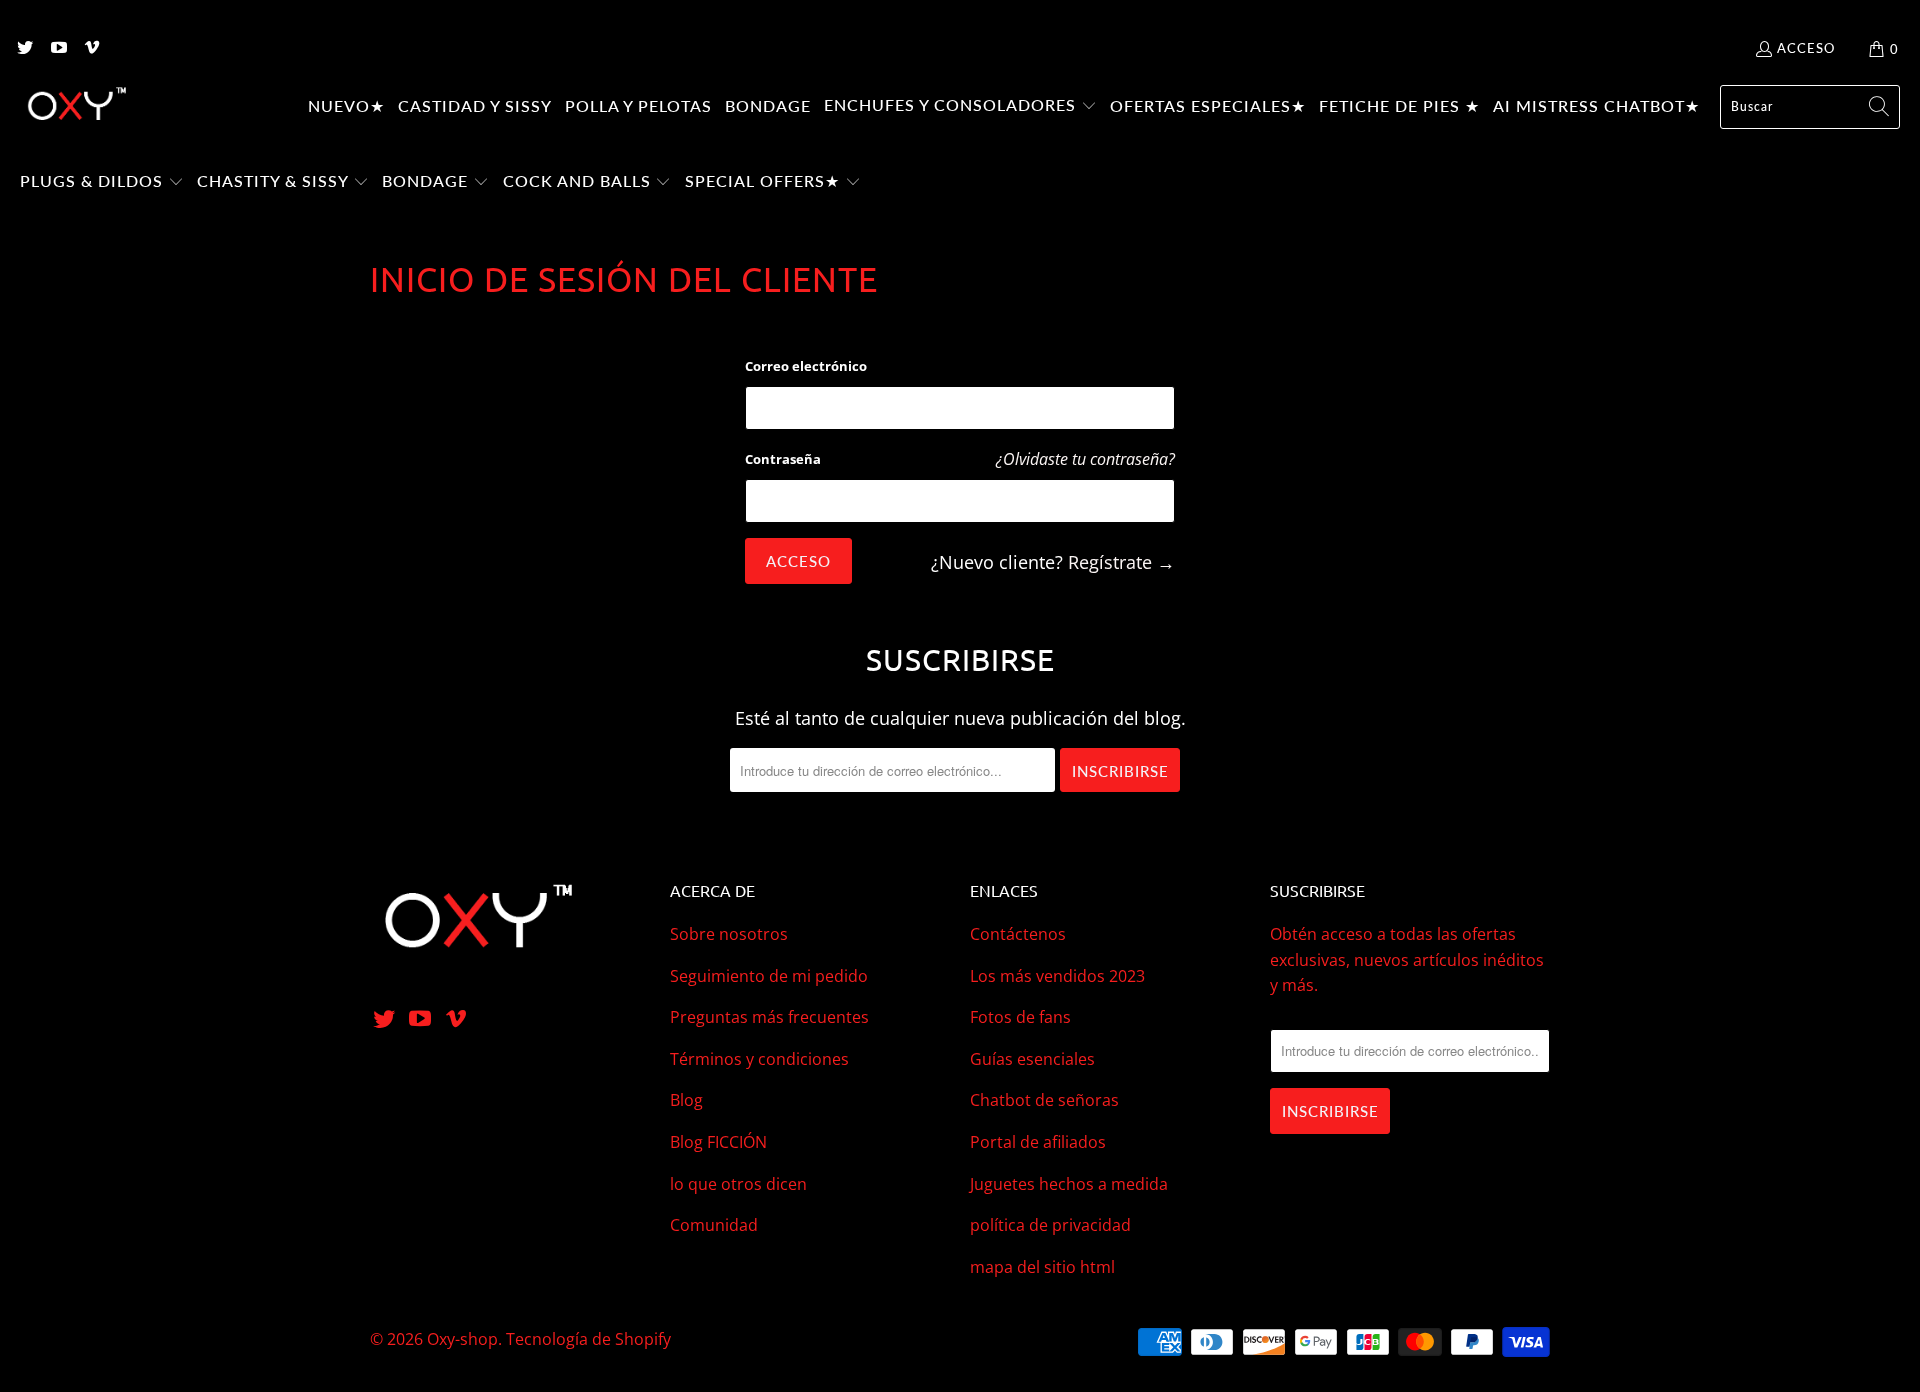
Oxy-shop (462, 1339)
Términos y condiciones (759, 1059)
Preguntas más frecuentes (769, 1017)
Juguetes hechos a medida (1069, 1184)
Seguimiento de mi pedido (769, 976)
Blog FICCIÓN (718, 1142)
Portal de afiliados (1038, 1142)
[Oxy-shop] (75, 107)
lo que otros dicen (738, 1184)
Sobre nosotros (729, 934)
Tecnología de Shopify (588, 1339)
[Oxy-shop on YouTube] (57, 49)
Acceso (1806, 48)
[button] (960, 107)
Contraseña (783, 459)
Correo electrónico (806, 366)
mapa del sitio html (1042, 1267)
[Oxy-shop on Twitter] (24, 49)
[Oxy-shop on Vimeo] (91, 49)
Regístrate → (1121, 562)
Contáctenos (1018, 934)
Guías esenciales (1032, 1059)
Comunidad (714, 1225)
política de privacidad (1050, 1225)
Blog (686, 1100)
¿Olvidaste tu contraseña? (1085, 459)
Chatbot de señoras (1044, 1100)
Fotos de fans (1020, 1017)
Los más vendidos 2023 (1057, 976)
